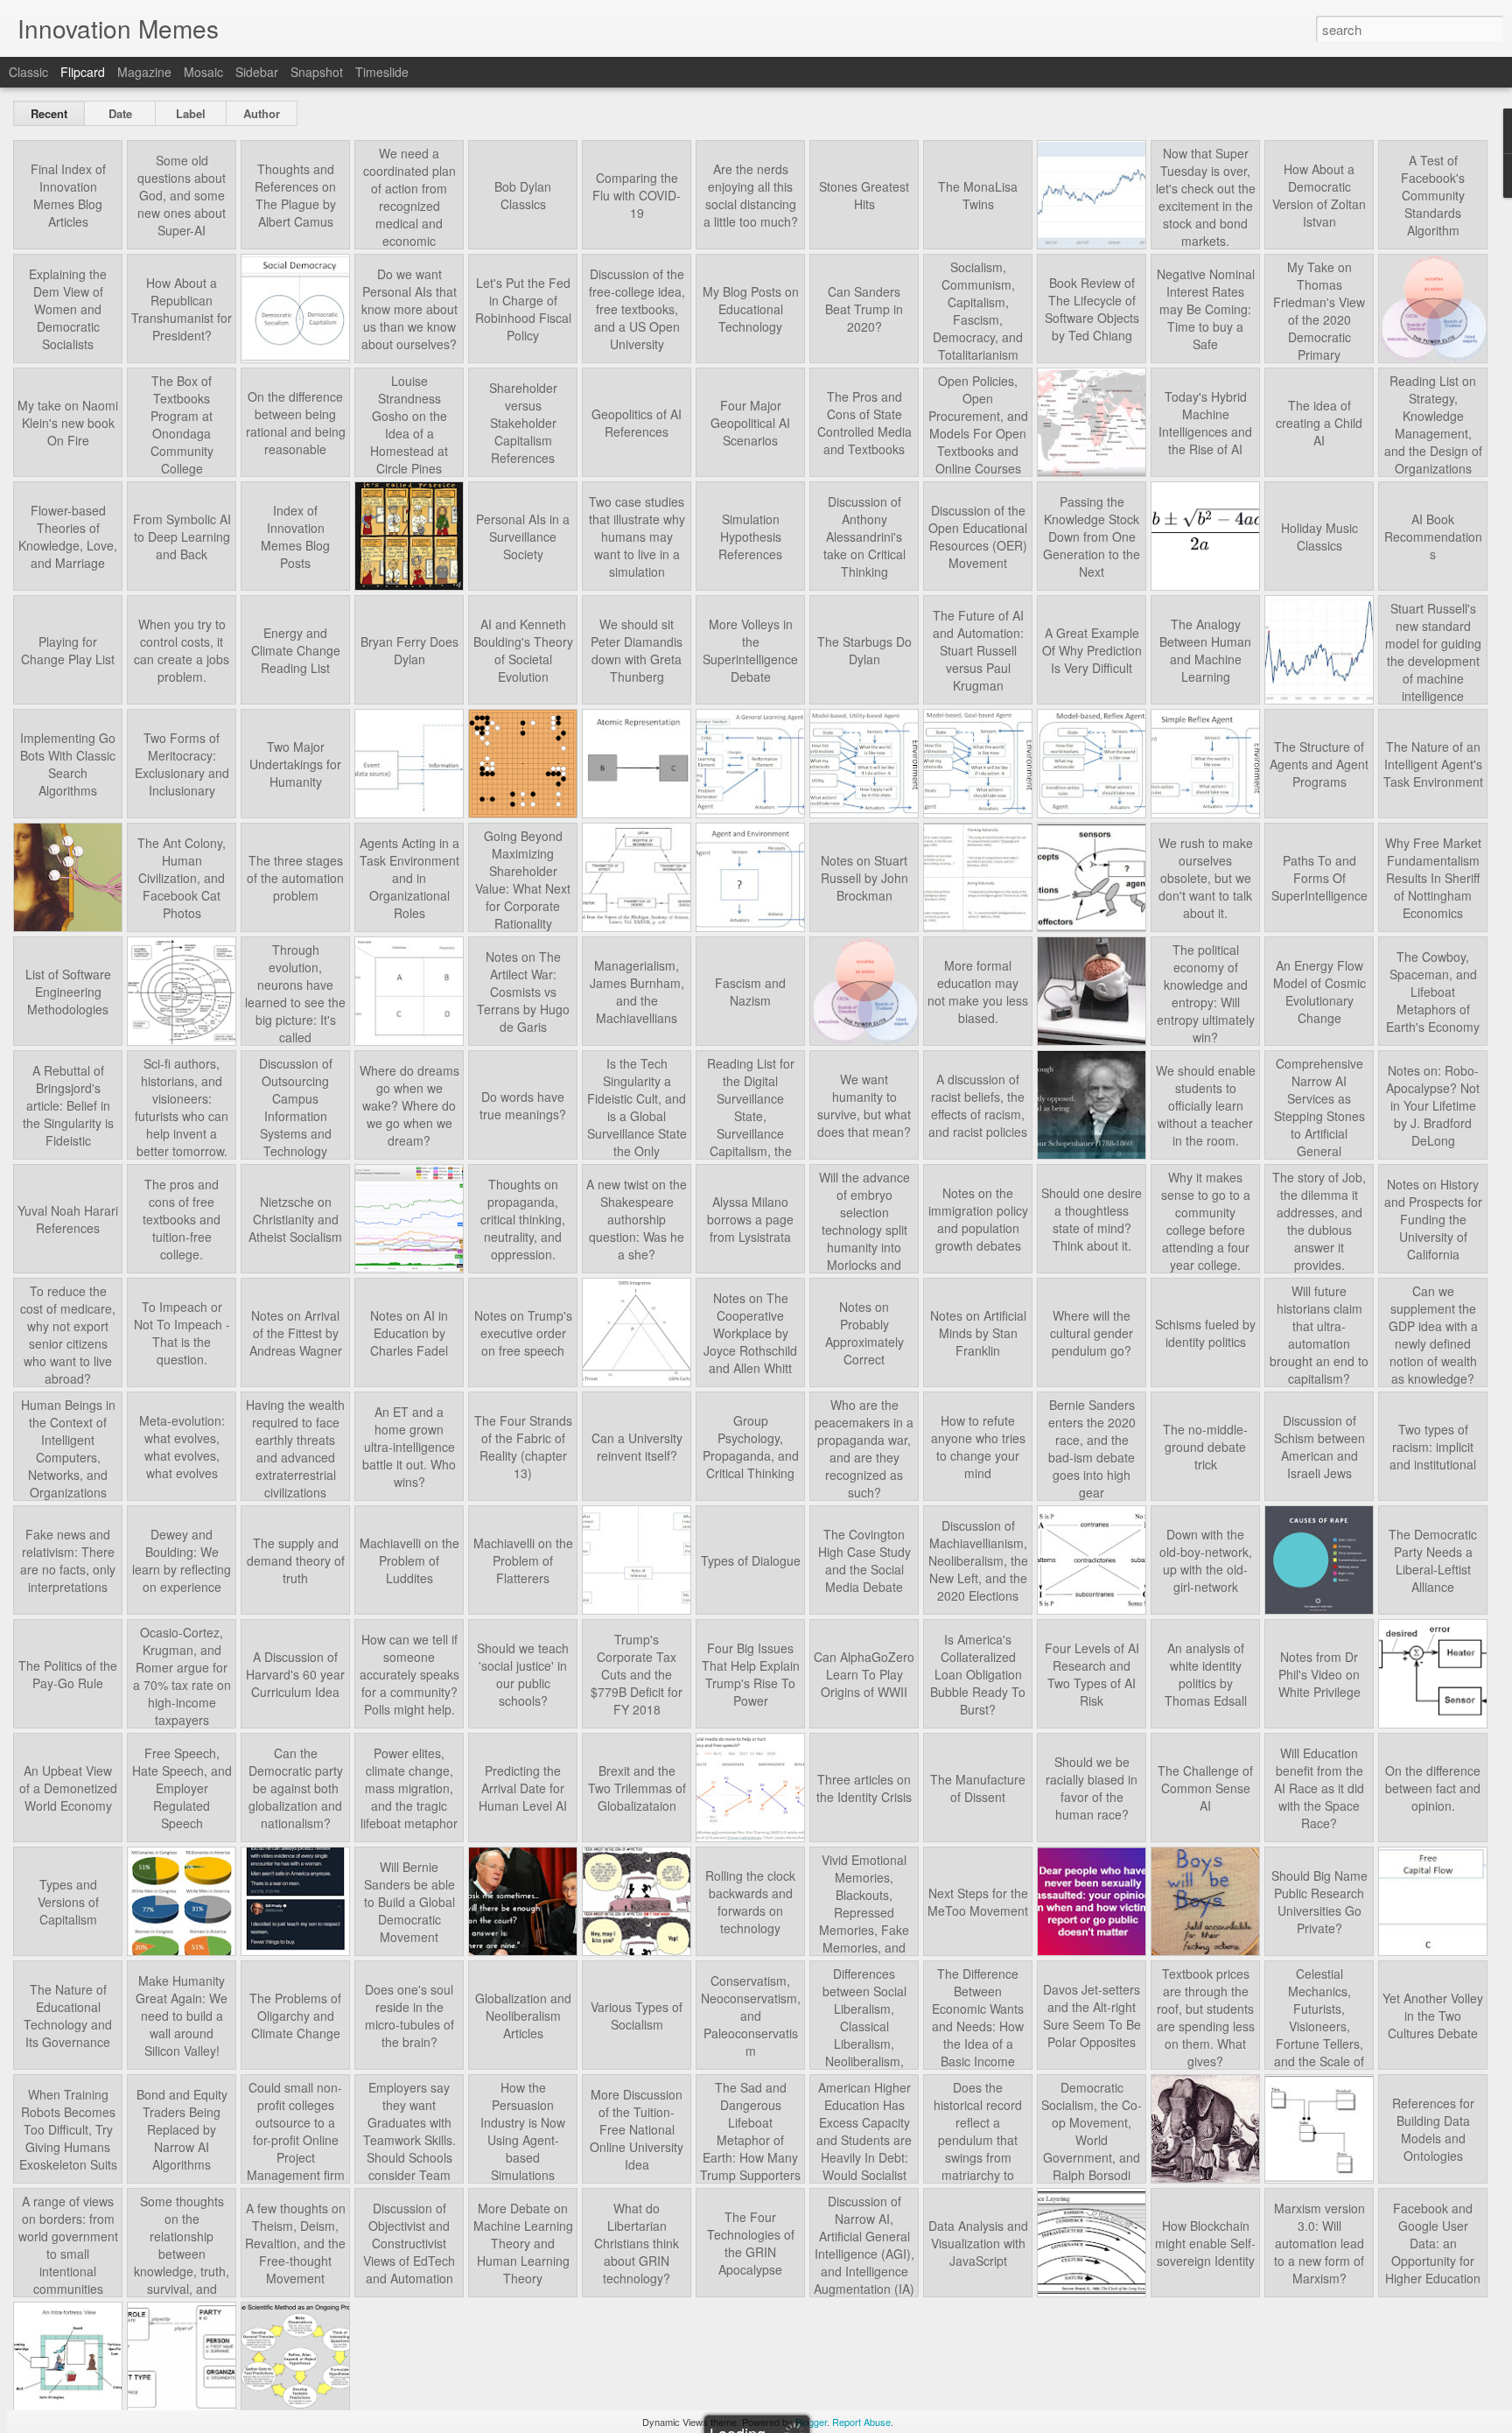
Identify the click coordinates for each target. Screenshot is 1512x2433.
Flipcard (83, 72)
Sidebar (257, 72)
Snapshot (317, 72)
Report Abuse (861, 2422)
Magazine (144, 72)
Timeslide (382, 72)
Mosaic (203, 72)
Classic (28, 72)
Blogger (811, 2422)
